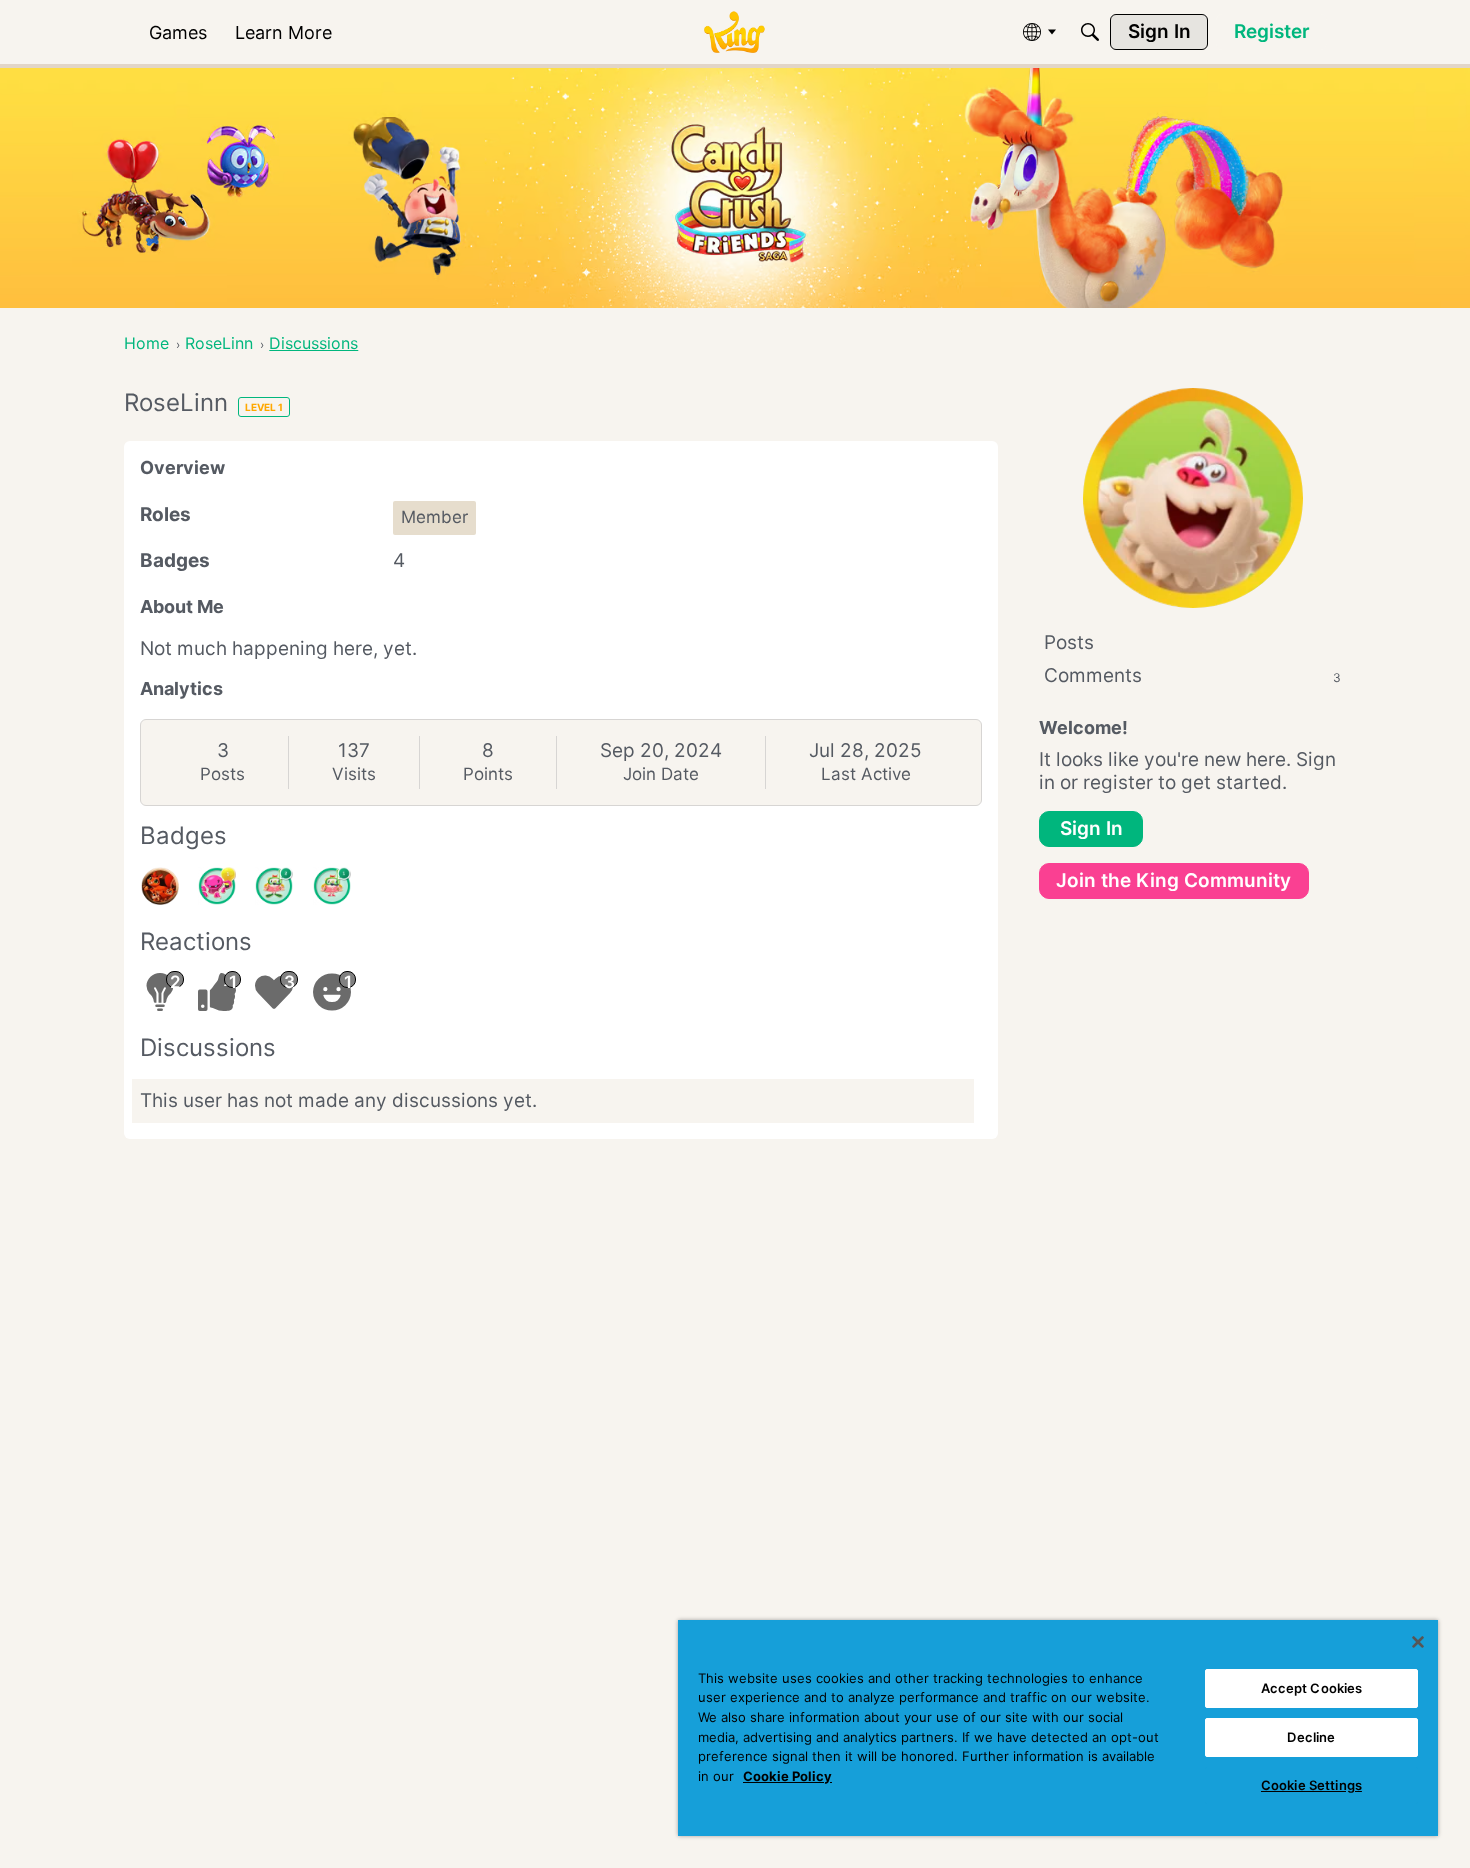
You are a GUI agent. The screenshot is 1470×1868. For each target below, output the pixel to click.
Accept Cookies (1312, 1688)
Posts (222, 774)
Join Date (661, 774)
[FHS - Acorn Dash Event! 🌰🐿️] (160, 886)
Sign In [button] (1091, 828)
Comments (1192, 675)
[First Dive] (332, 886)
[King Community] (734, 32)
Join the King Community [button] (1173, 880)
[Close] (1418, 1642)
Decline (1311, 1737)
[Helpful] (217, 886)
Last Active (866, 774)
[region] (1058, 1728)
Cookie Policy (787, 1776)
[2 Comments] (274, 886)
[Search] (1090, 32)
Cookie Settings (1311, 1785)
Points (488, 774)
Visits (354, 774)
